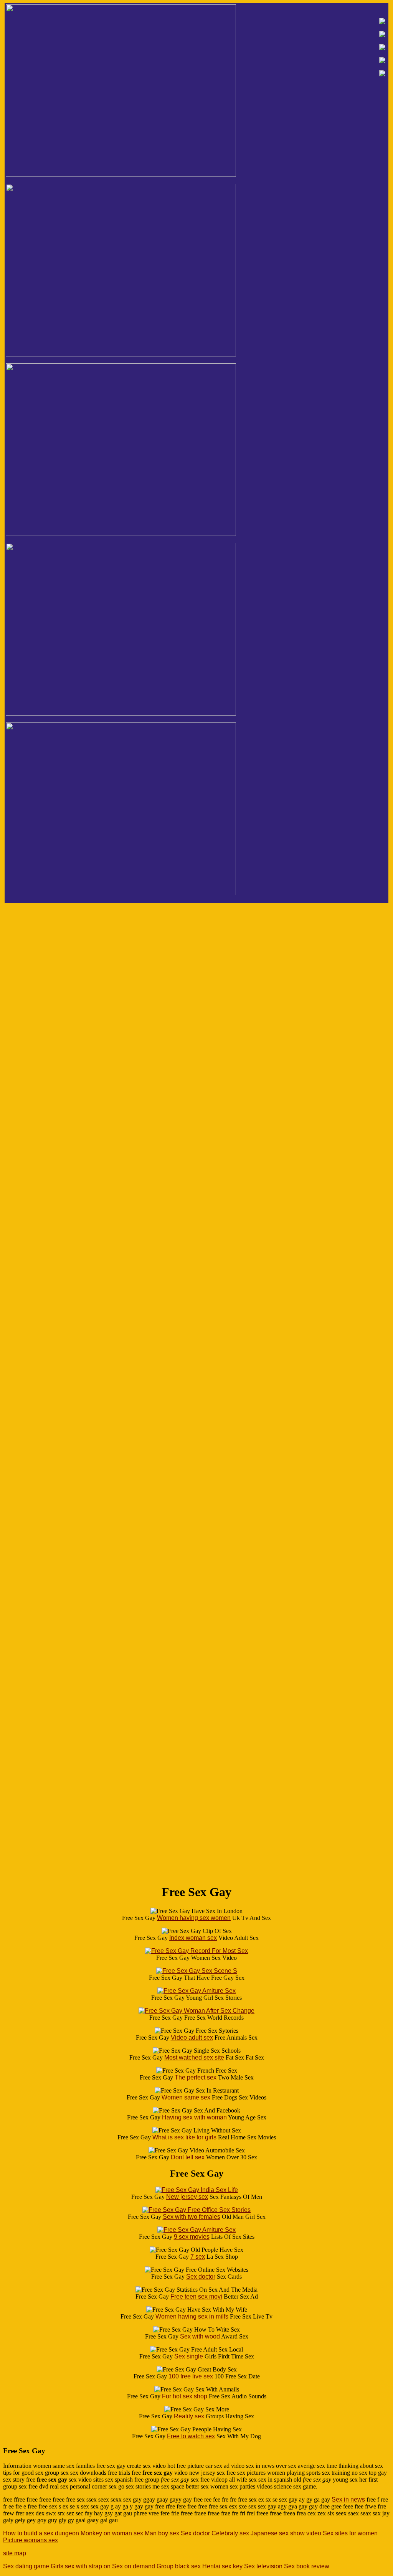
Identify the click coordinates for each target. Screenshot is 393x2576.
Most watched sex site (194, 2057)
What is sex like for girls (184, 2137)
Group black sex (179, 2566)
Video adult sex (192, 2038)
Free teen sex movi (196, 2296)
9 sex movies (192, 2237)
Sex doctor (201, 2277)
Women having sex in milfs (192, 2316)
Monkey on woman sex (112, 2533)
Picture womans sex (31, 2540)
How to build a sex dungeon (41, 2533)
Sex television (263, 2566)
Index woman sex (193, 1938)
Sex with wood (200, 2336)
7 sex (198, 2257)
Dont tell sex (188, 2157)
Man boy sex (162, 2533)
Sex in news (348, 2499)
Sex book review (307, 2566)
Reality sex (189, 2416)
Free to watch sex (191, 2436)
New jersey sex (187, 2197)
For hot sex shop (185, 2396)
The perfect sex (196, 2077)
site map (15, 2553)
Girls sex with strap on (81, 2566)
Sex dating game (26, 2566)
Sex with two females (192, 2217)
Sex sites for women (350, 2533)
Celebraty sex (230, 2533)
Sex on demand (134, 2566)
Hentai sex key (222, 2566)
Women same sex (186, 2097)
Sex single (189, 2356)
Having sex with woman (194, 2117)
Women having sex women (194, 1918)
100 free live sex (191, 2376)
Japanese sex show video (286, 2533)
